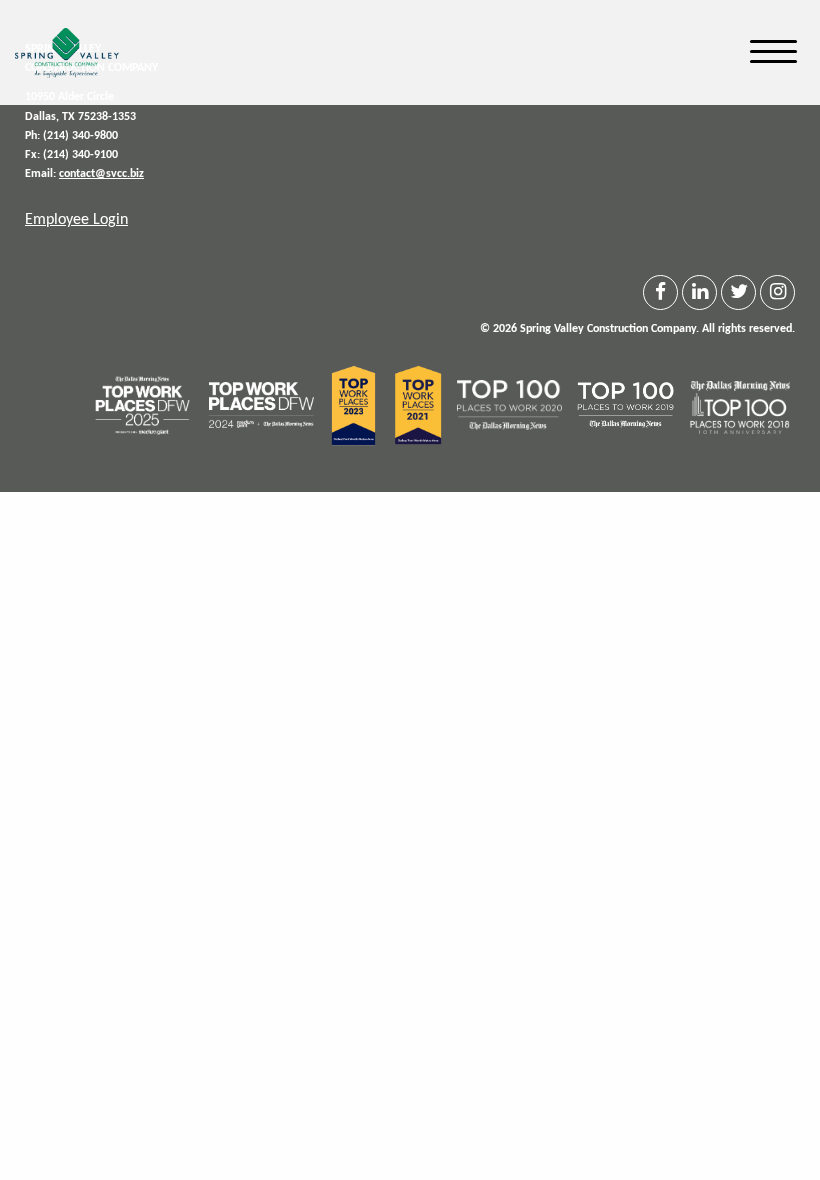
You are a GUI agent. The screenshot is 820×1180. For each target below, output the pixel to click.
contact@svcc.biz (101, 174)
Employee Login (76, 220)
